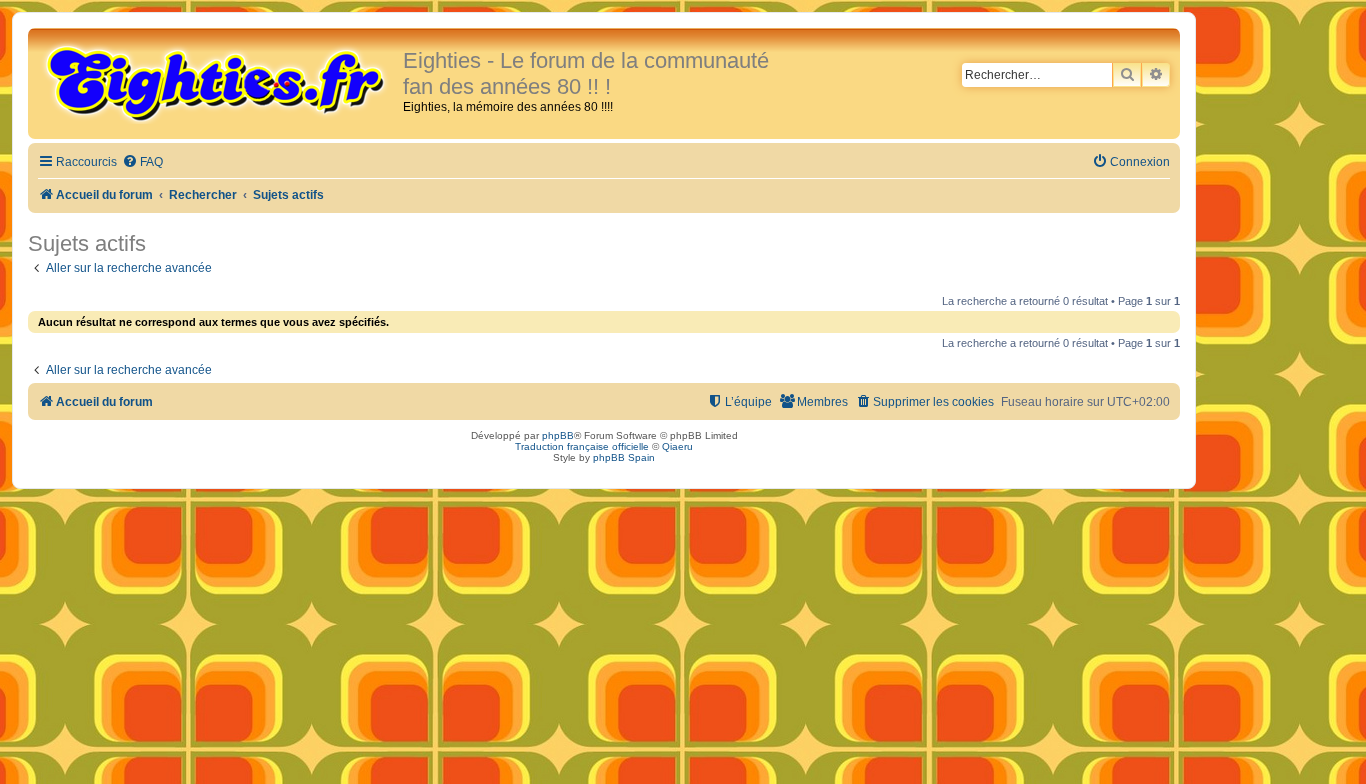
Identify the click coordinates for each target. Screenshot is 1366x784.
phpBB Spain (624, 457)
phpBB (558, 435)
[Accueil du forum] (218, 82)
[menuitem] (142, 162)
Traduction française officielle (582, 446)
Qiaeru (677, 446)
